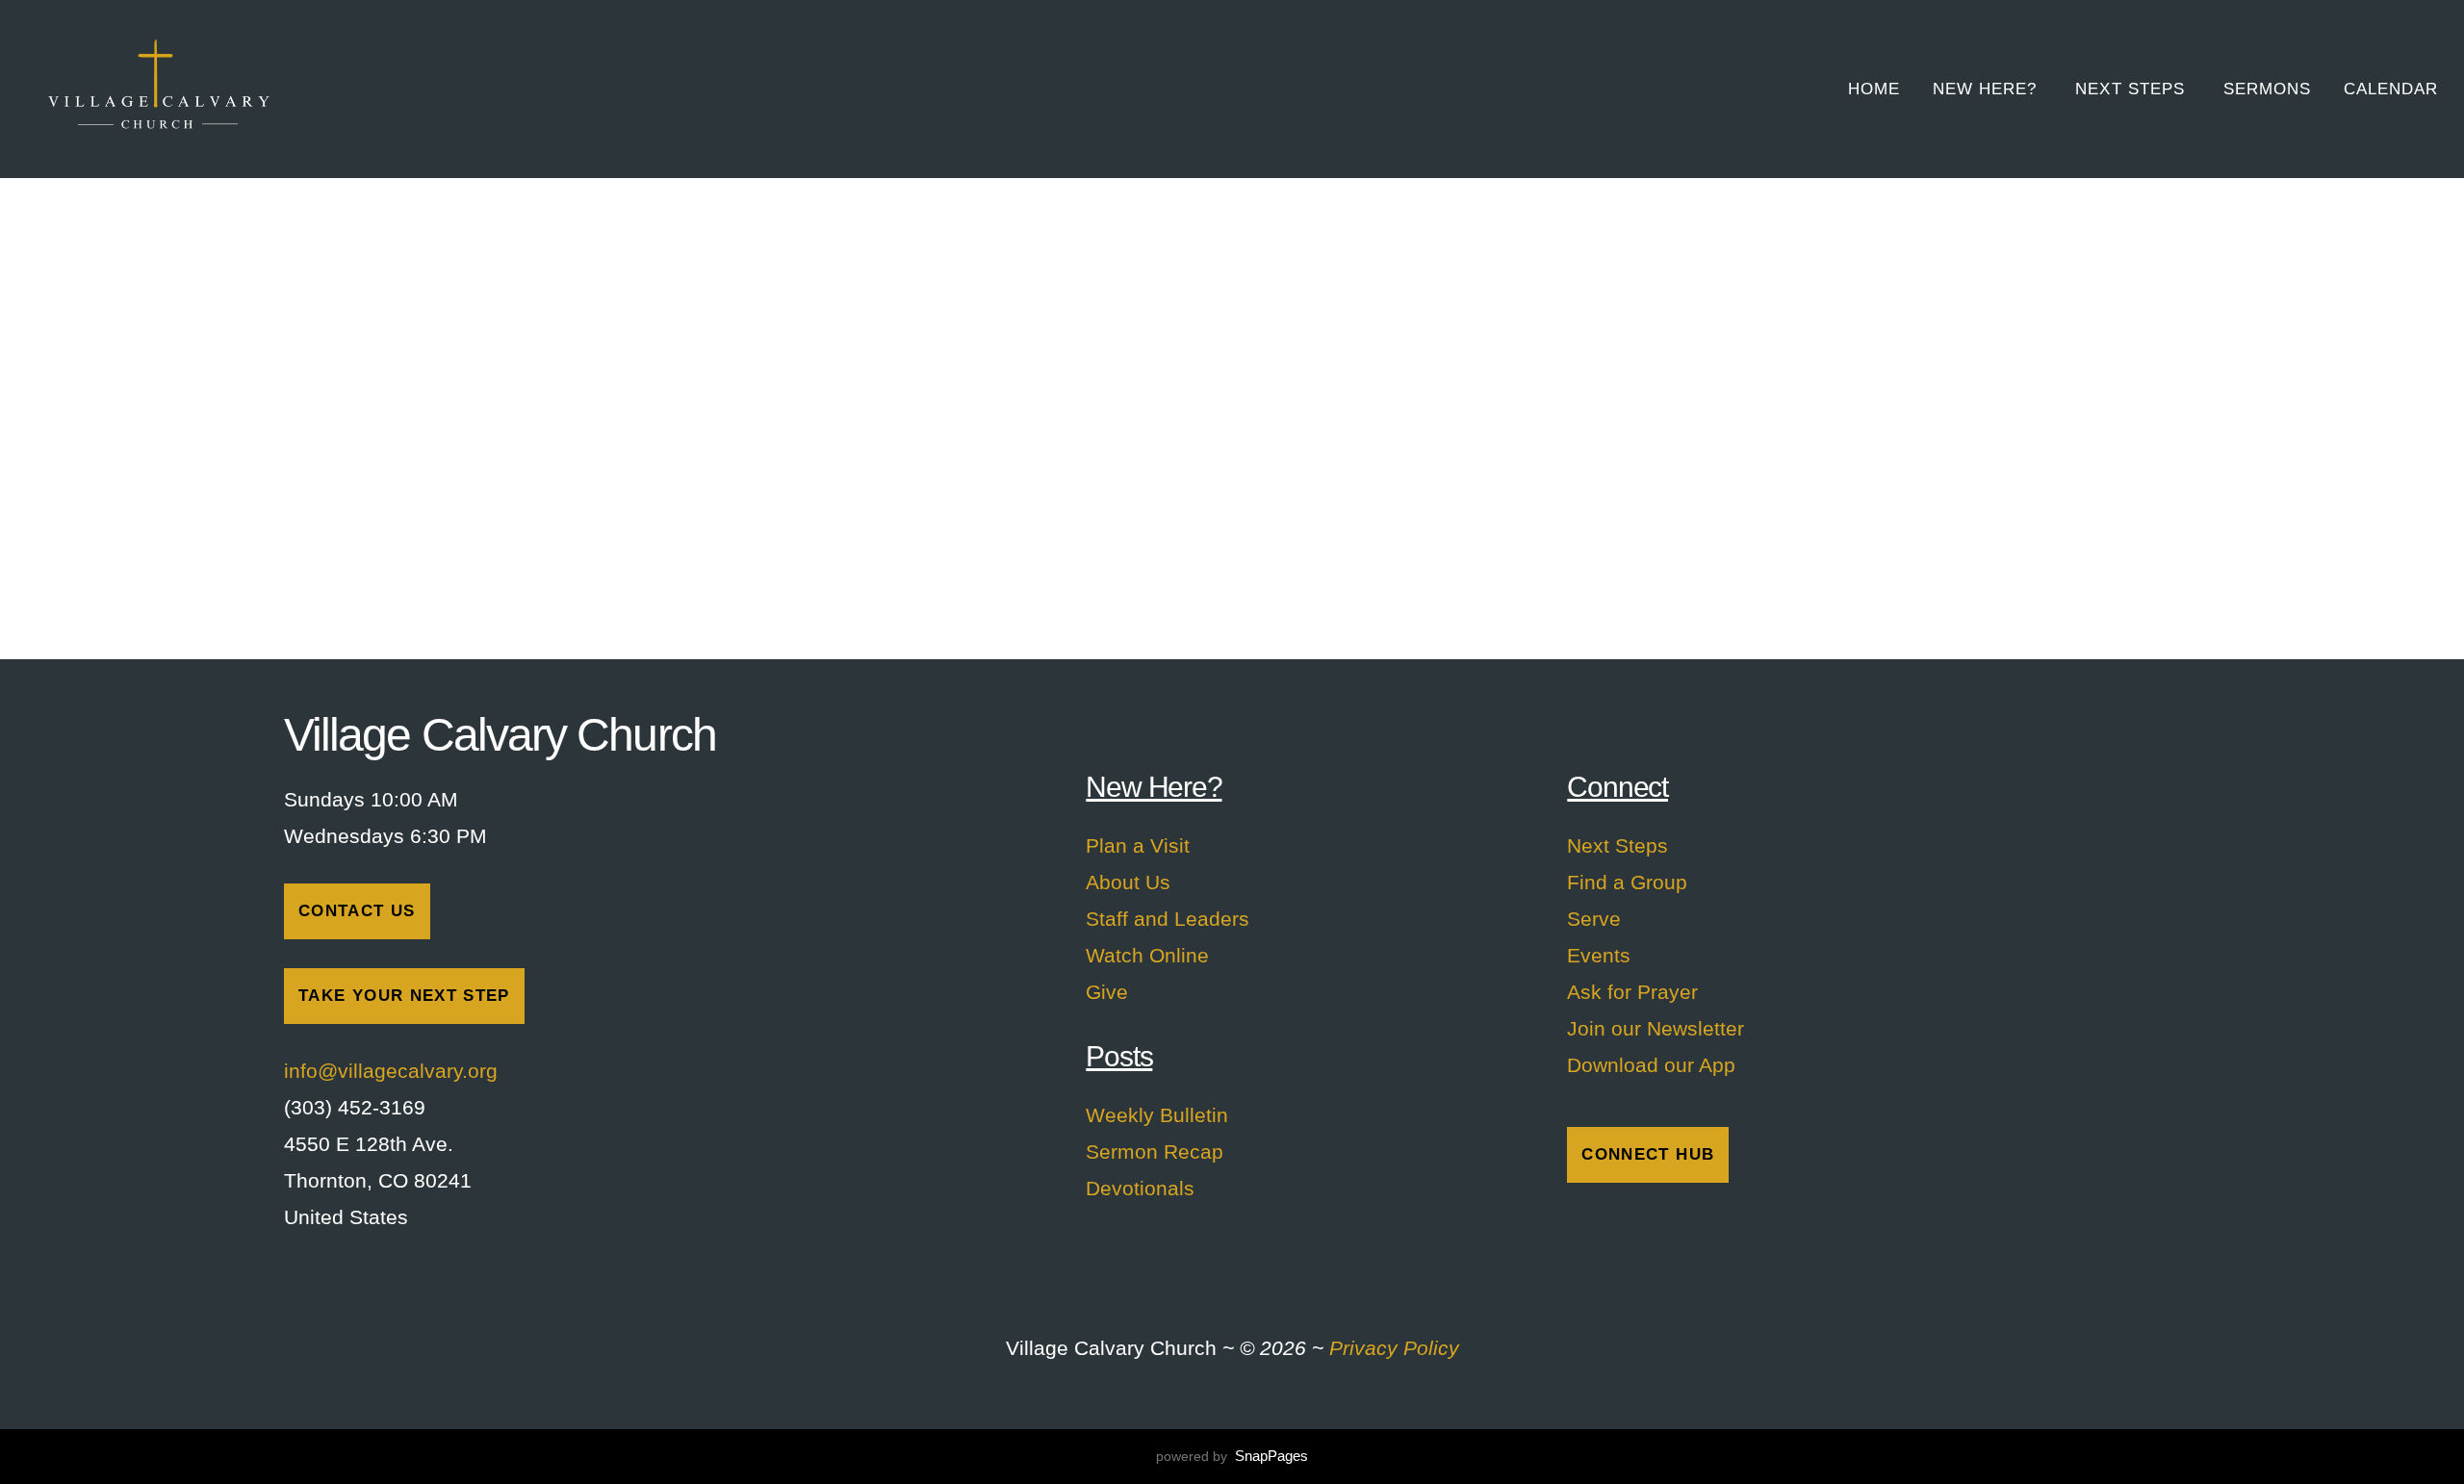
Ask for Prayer (1632, 992)
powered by (1232, 1456)
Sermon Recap (1155, 1151)
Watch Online (1147, 955)
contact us (357, 911)
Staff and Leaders (1168, 919)
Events (1599, 955)
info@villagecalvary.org (394, 1071)
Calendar (2391, 89)
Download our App (1651, 1065)
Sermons (2267, 89)
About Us (1128, 882)
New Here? (1988, 89)
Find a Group (1627, 882)
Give (1107, 992)
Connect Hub (1648, 1154)
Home (1874, 89)
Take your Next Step (404, 996)
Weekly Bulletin (1157, 1115)
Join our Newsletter (1655, 1028)
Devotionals (1140, 1188)
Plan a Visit (1138, 845)
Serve (1594, 919)
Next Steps (2132, 89)
